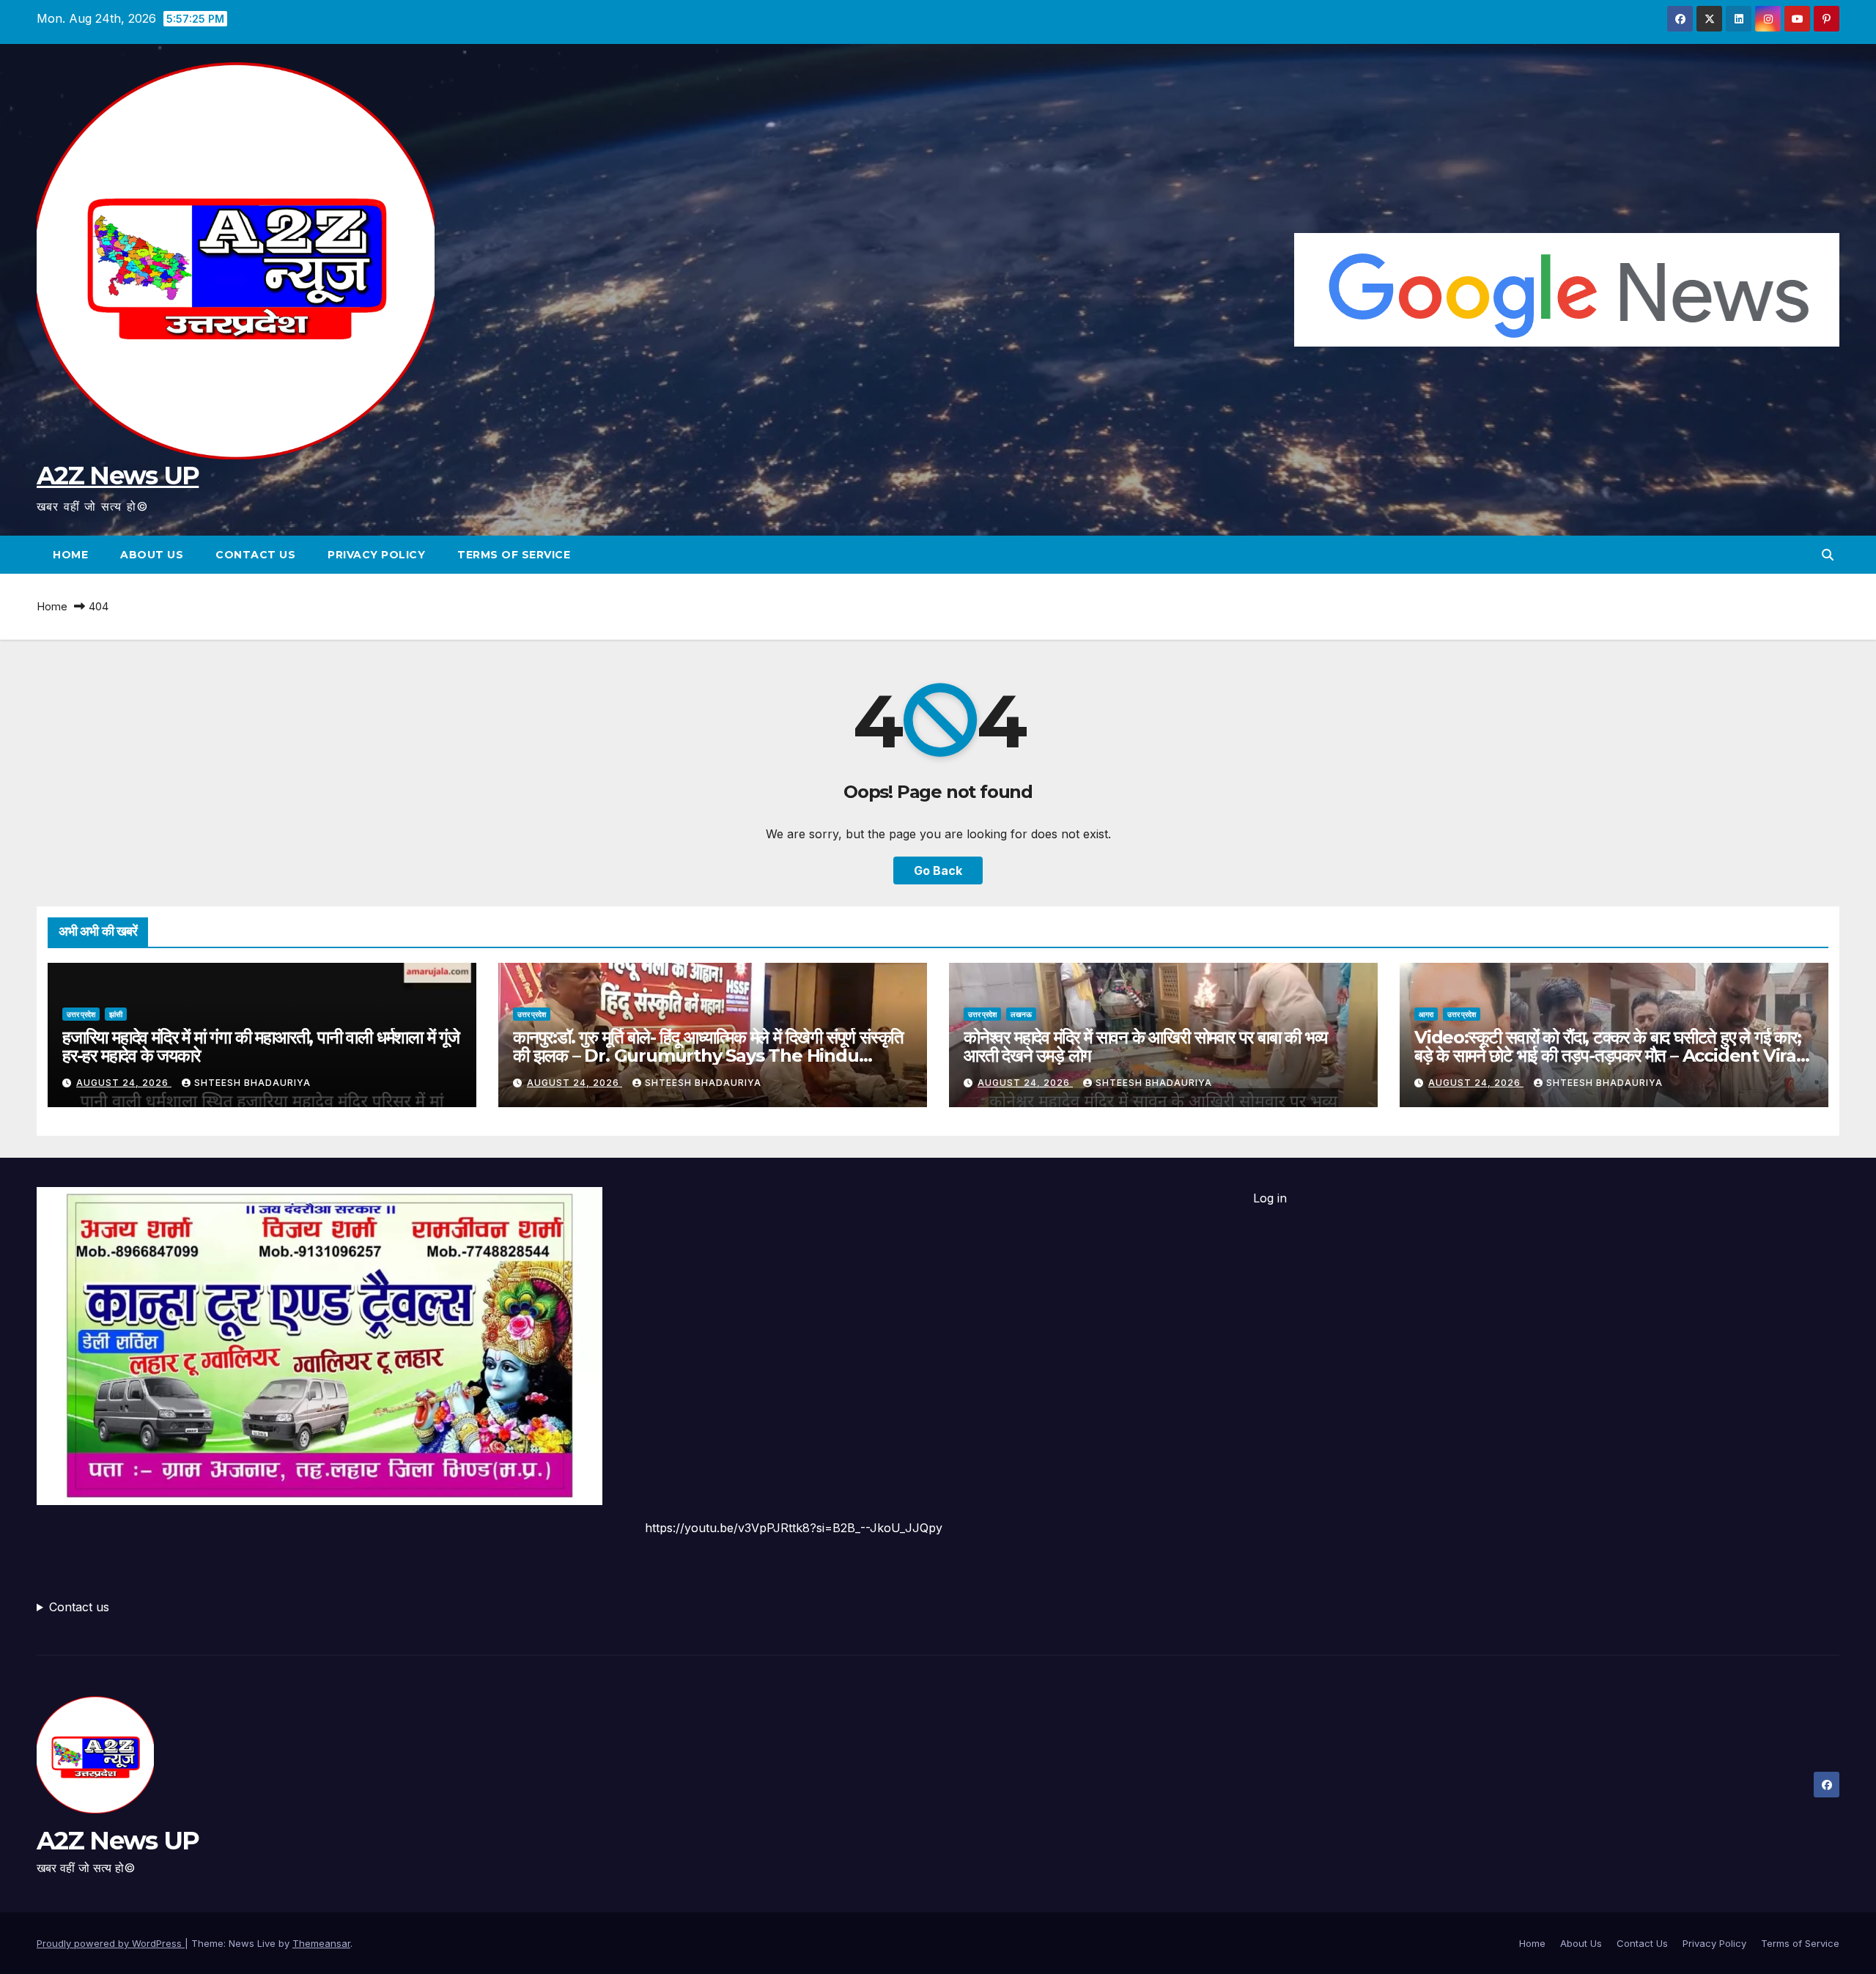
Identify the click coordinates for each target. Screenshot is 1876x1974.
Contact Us (255, 555)
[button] (1828, 555)
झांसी (116, 1014)
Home (70, 555)
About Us (152, 555)
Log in (1270, 1198)
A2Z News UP (118, 476)
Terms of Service (514, 555)
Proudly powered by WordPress (111, 1943)
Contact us (79, 1607)
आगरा (1426, 1014)
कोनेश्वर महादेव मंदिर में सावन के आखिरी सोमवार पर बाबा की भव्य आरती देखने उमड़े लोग (1145, 1046)
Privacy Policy (376, 555)
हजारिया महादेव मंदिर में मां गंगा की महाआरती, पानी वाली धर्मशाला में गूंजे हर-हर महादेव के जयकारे (261, 1046)
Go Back (938, 870)
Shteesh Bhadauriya (252, 1083)
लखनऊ (1021, 1014)
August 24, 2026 (124, 1083)
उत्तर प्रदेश (81, 1014)
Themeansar (321, 1943)
